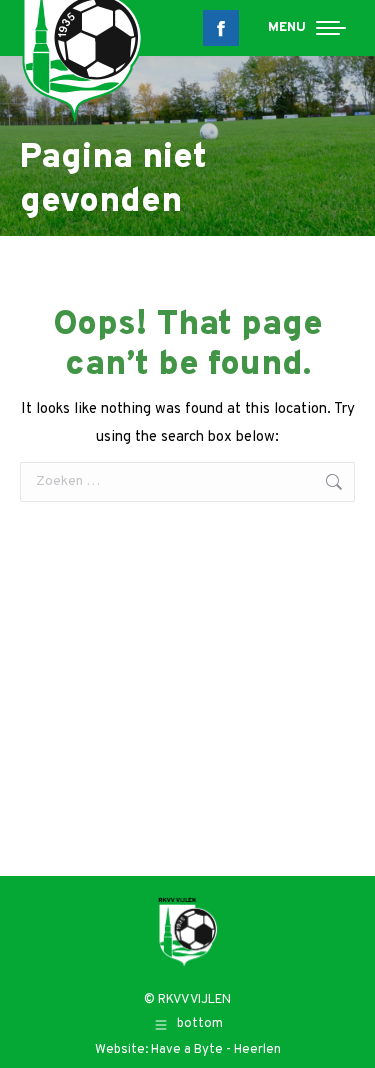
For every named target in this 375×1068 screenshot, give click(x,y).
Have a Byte (187, 1050)
